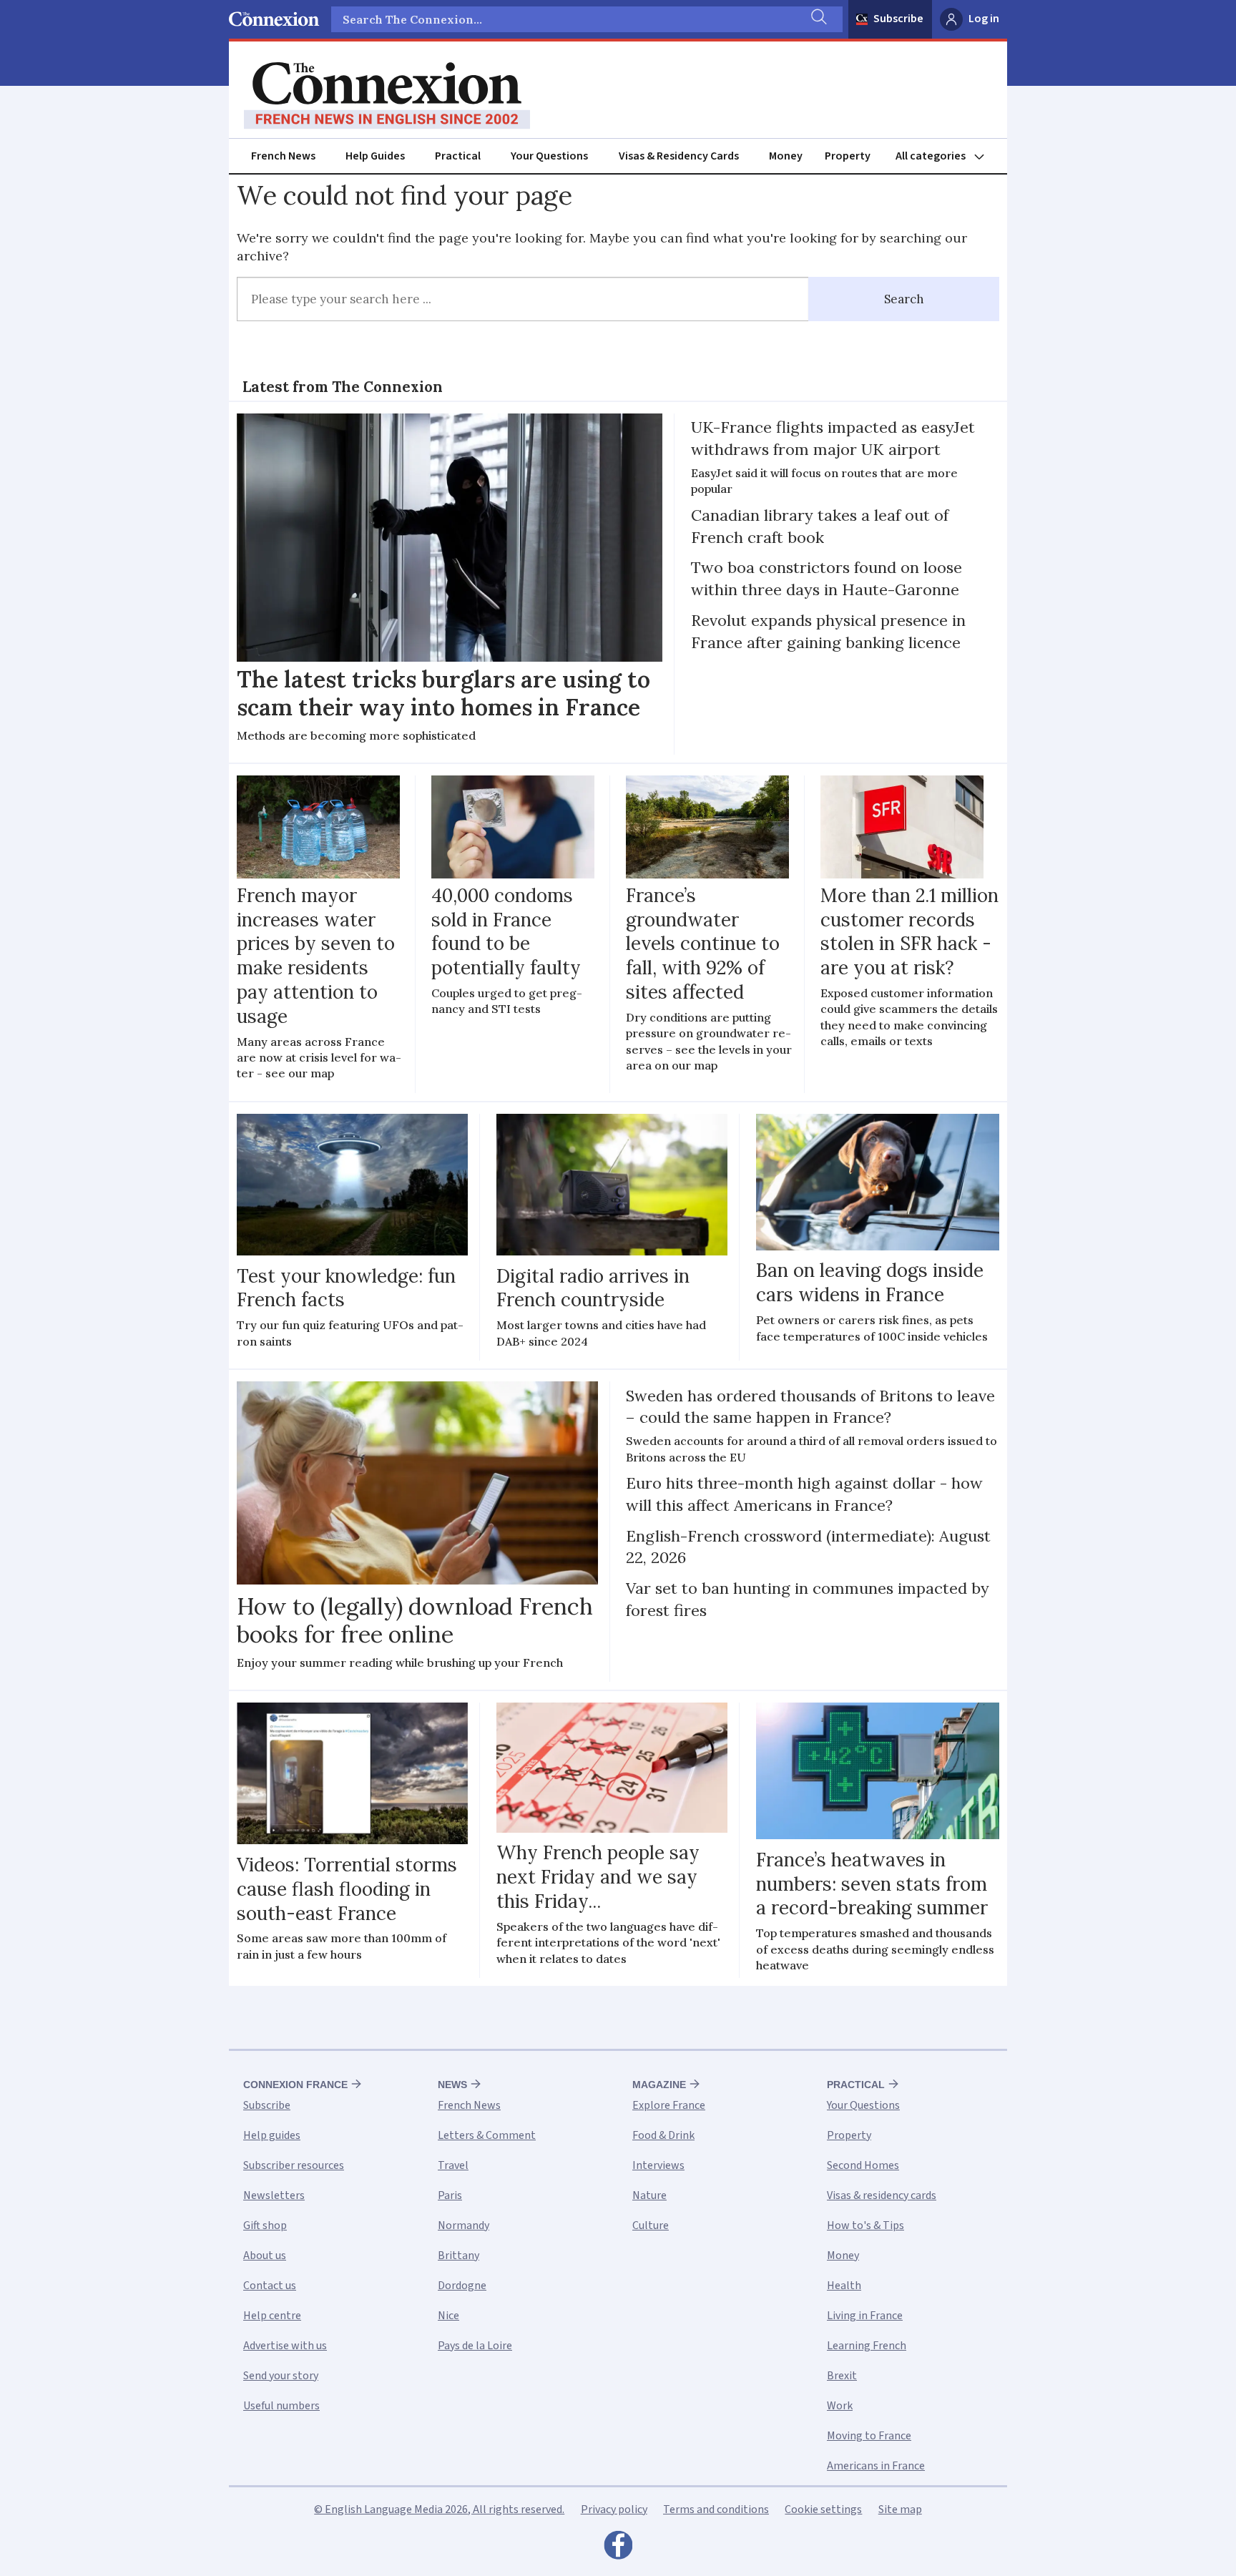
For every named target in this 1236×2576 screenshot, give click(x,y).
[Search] (818, 19)
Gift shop (265, 2225)
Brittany (458, 2256)
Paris (450, 2195)
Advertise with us (285, 2346)
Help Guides (375, 156)
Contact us (270, 2286)
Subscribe (898, 19)
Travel (453, 2165)
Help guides (272, 2135)
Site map (900, 2509)
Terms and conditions (716, 2509)
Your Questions (549, 156)
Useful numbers (281, 2406)
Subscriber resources (294, 2165)
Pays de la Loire (475, 2346)
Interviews (658, 2165)
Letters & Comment (487, 2135)
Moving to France (869, 2436)
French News (283, 156)
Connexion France (295, 2085)
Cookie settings (823, 2509)
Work (840, 2406)
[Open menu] (946, 156)
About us (265, 2256)
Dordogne (462, 2286)
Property (848, 156)
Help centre (272, 2316)
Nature (649, 2195)
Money (786, 156)
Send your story (281, 2376)
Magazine (659, 2085)
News (452, 2085)
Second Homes (863, 2165)
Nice (448, 2316)
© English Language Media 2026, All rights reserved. (439, 2509)
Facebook (618, 2549)
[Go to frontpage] (387, 96)
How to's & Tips (865, 2225)
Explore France (669, 2105)
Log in (984, 19)
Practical (458, 156)
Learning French (867, 2346)
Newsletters (274, 2195)
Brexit (842, 2376)
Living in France (865, 2316)
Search (904, 299)
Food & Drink (663, 2135)
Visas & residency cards (882, 2195)
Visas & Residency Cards (679, 156)
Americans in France (876, 2466)
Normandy (463, 2225)
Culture (651, 2225)
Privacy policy (614, 2509)
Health (844, 2286)
